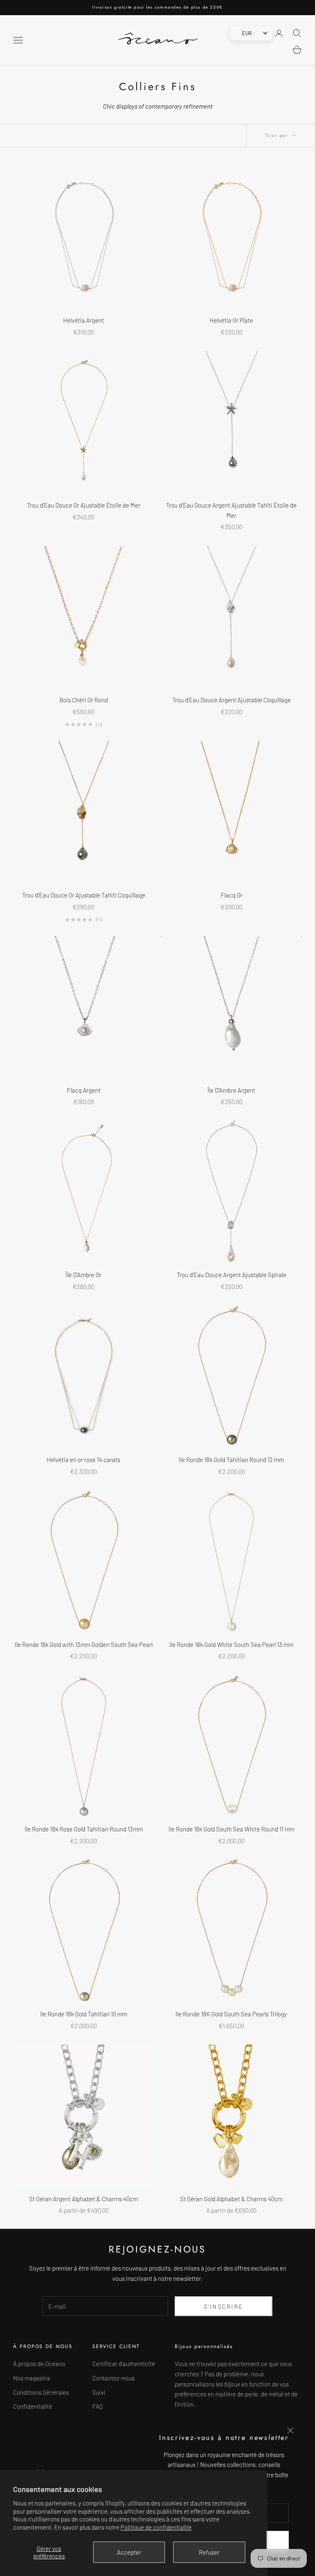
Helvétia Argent (83, 320)
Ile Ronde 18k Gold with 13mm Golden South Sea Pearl (84, 1644)
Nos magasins (32, 2378)
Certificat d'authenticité (124, 2364)
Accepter (129, 2552)
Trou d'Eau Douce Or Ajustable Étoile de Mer (84, 505)
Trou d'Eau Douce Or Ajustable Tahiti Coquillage (84, 895)
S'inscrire (224, 2306)
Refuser (209, 2552)
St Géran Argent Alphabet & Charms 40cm (83, 2199)
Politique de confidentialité (156, 2527)
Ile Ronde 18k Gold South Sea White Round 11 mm (232, 1829)
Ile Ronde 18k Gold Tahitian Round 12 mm (231, 1460)
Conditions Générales (41, 2392)
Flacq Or (232, 895)
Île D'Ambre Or (83, 1275)
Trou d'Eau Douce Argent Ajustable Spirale (232, 1275)
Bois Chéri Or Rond (84, 700)
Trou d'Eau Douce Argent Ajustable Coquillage (232, 700)
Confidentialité (33, 2406)
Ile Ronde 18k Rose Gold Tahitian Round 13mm (84, 1829)
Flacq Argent (84, 1090)
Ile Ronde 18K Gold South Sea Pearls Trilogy (231, 2014)
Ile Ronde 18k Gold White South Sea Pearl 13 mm (231, 1644)
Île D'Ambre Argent (231, 1090)
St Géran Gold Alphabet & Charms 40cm (231, 2199)
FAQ (98, 2406)
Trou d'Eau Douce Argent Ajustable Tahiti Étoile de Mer (231, 510)
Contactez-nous (113, 2378)
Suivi (99, 2392)
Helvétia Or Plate (231, 320)
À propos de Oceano (39, 2364)
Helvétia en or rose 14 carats (83, 1460)
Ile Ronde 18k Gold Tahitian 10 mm (84, 2014)
